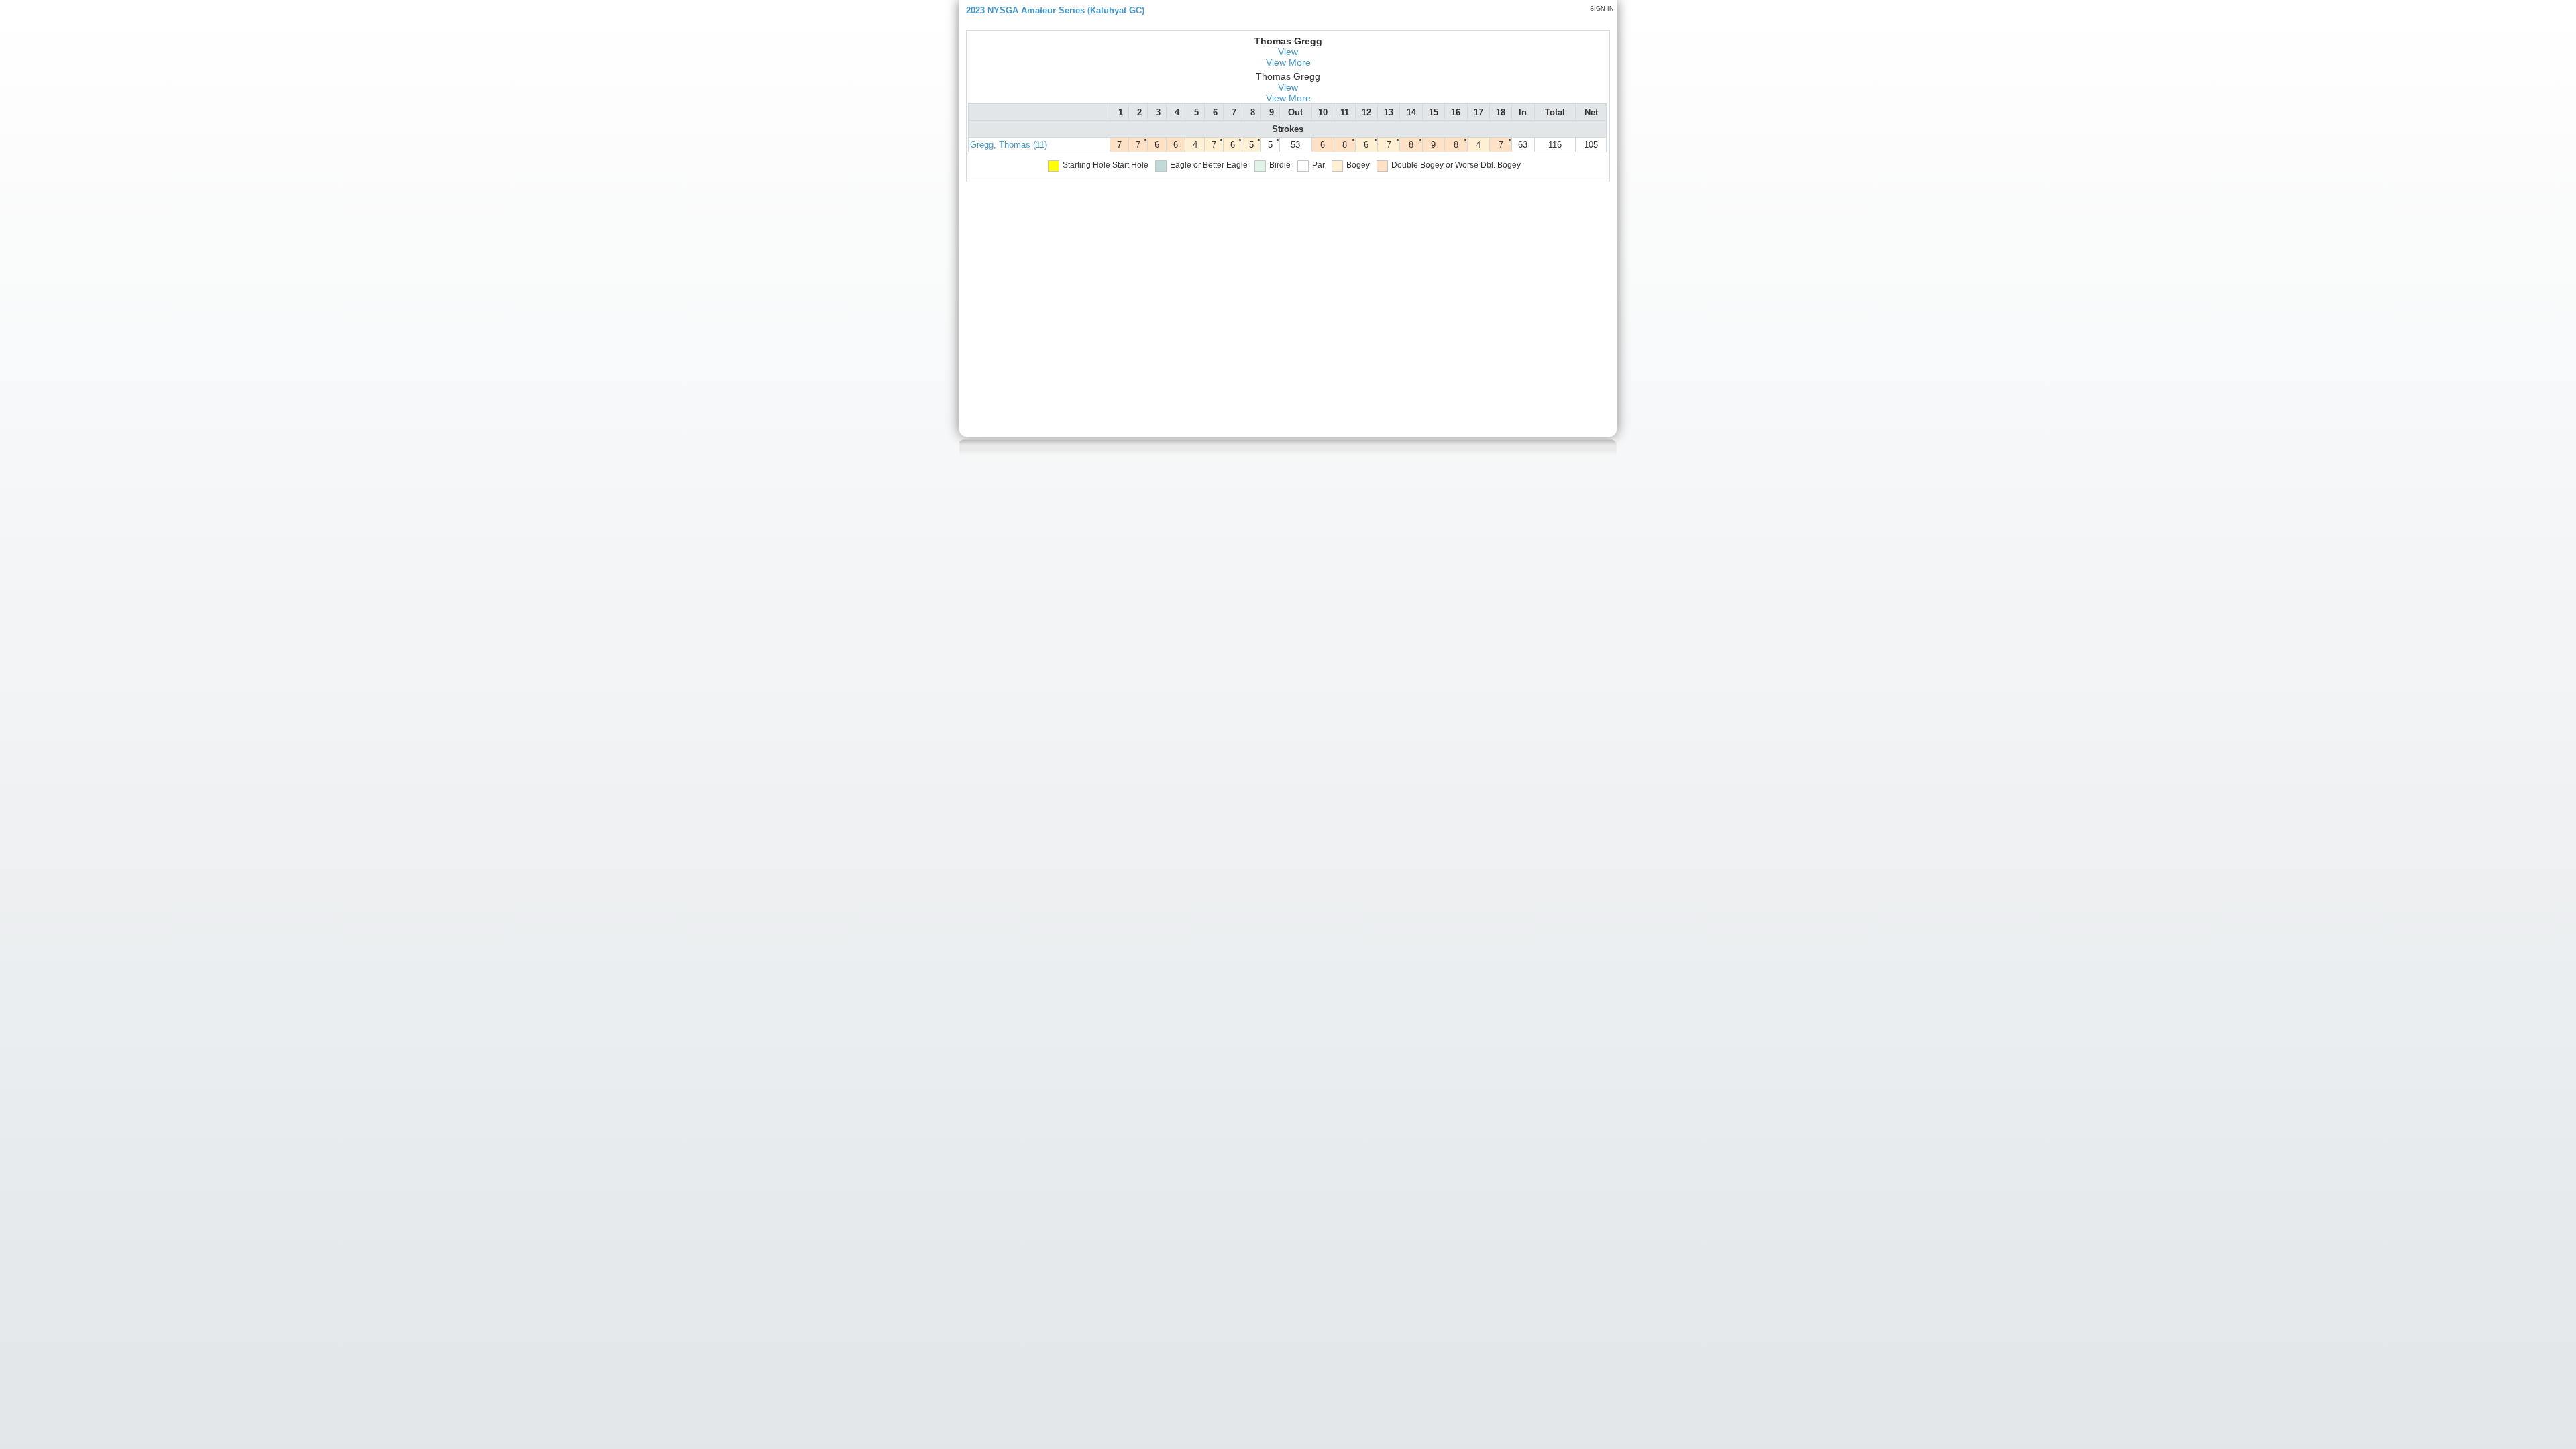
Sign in (1602, 9)
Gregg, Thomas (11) (1009, 145)
